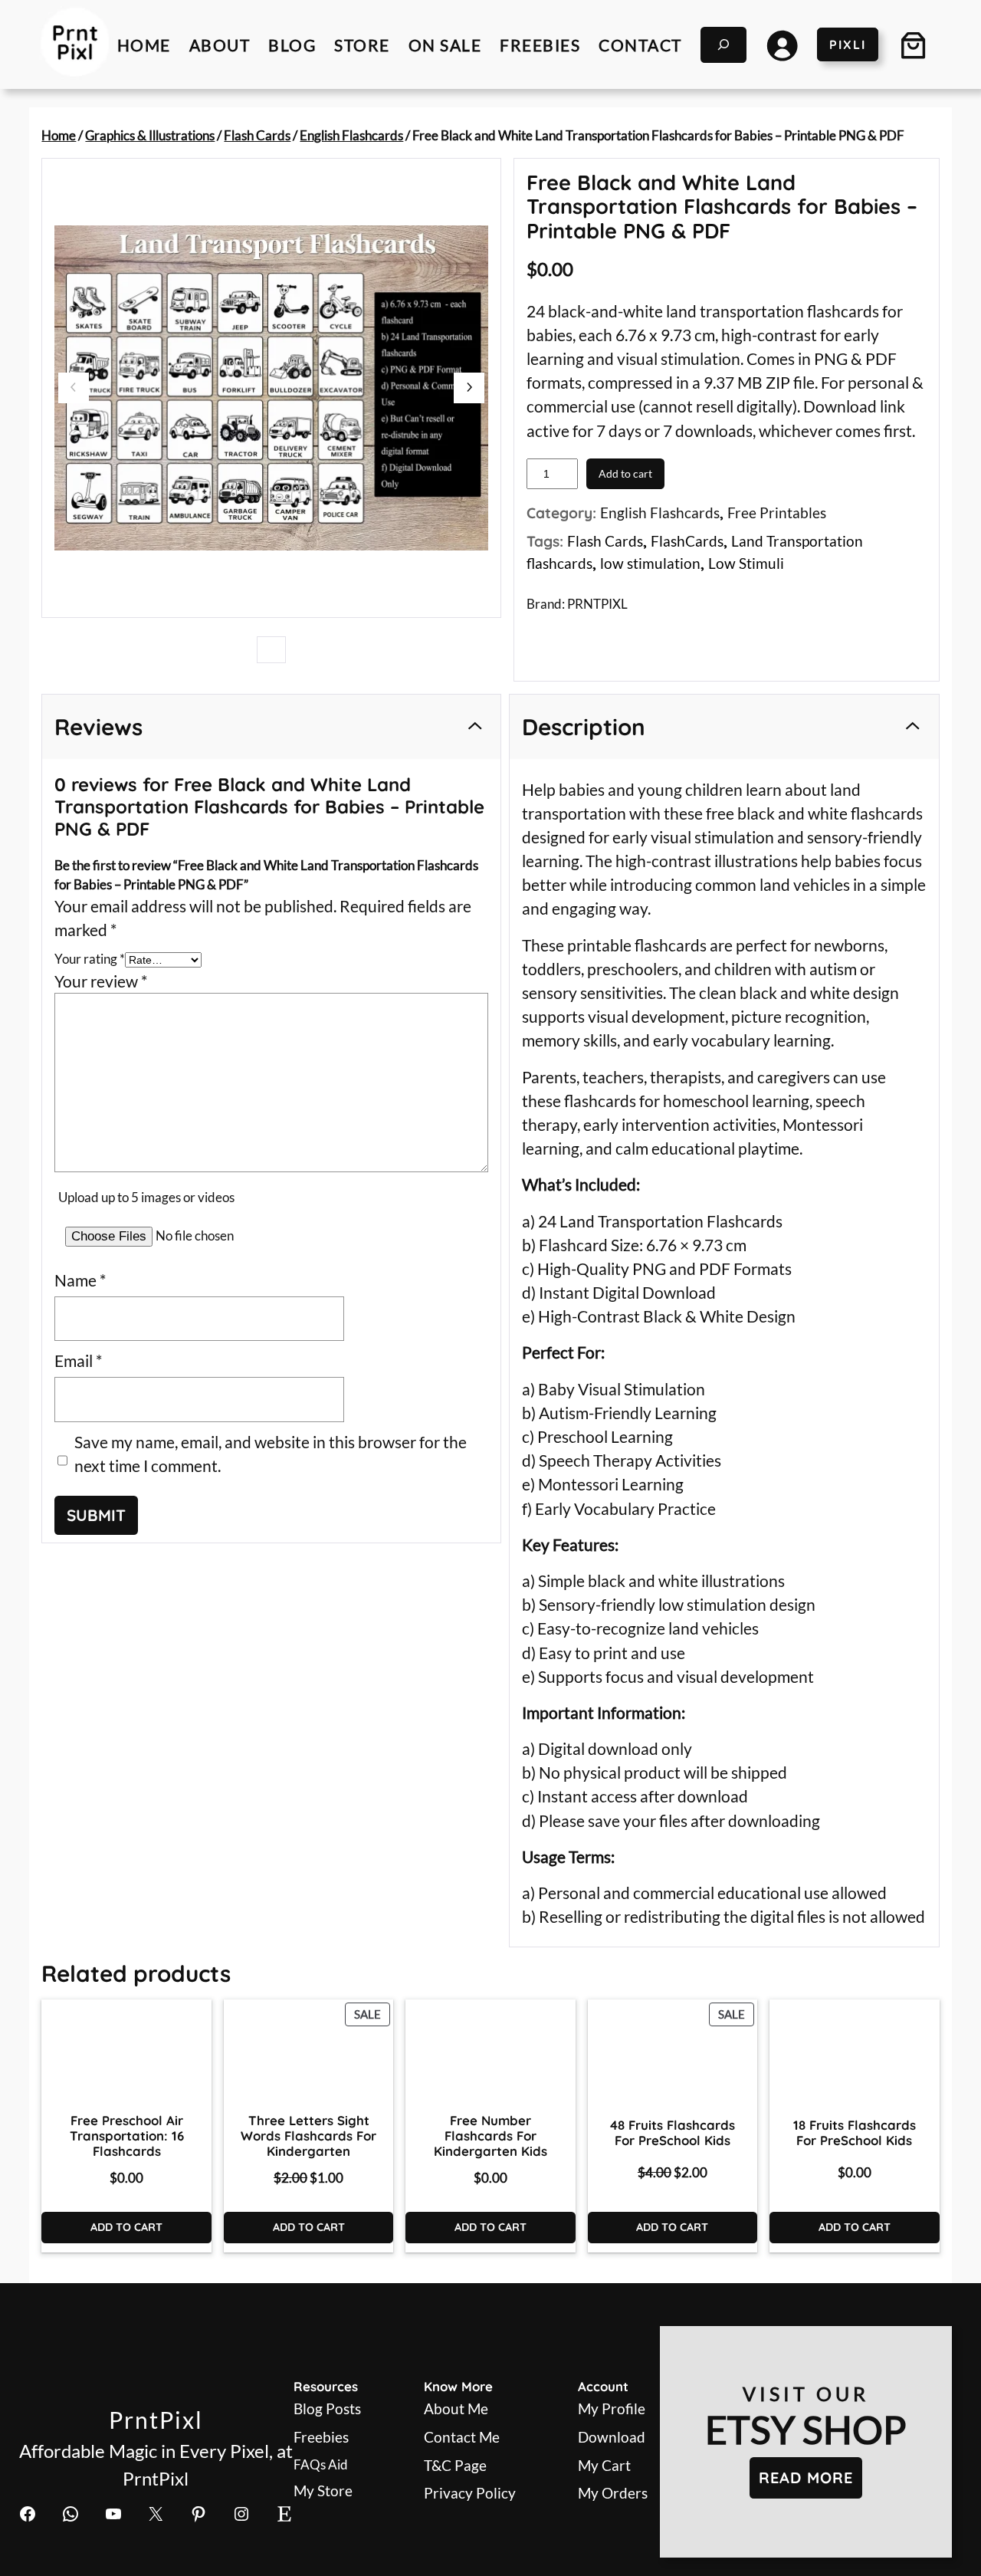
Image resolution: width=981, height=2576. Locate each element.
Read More (806, 2477)
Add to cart (625, 473)
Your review (101, 981)
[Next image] (469, 388)
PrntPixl (156, 2420)
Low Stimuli (746, 563)
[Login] (782, 44)
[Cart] (914, 44)
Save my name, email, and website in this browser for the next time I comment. (271, 1454)
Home (59, 135)
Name (80, 1280)
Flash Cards (257, 135)
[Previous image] (74, 388)
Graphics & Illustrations (150, 135)
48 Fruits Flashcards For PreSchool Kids (673, 2133)
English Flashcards (351, 135)
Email (78, 1360)
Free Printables (777, 513)
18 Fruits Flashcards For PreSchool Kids (855, 2133)
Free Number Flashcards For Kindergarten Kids (490, 2136)
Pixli (848, 44)
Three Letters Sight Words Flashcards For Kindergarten (308, 2136)
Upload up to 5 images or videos (146, 1197)
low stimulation (650, 563)
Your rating (90, 959)
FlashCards (687, 541)
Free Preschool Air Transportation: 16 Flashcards (127, 2136)
